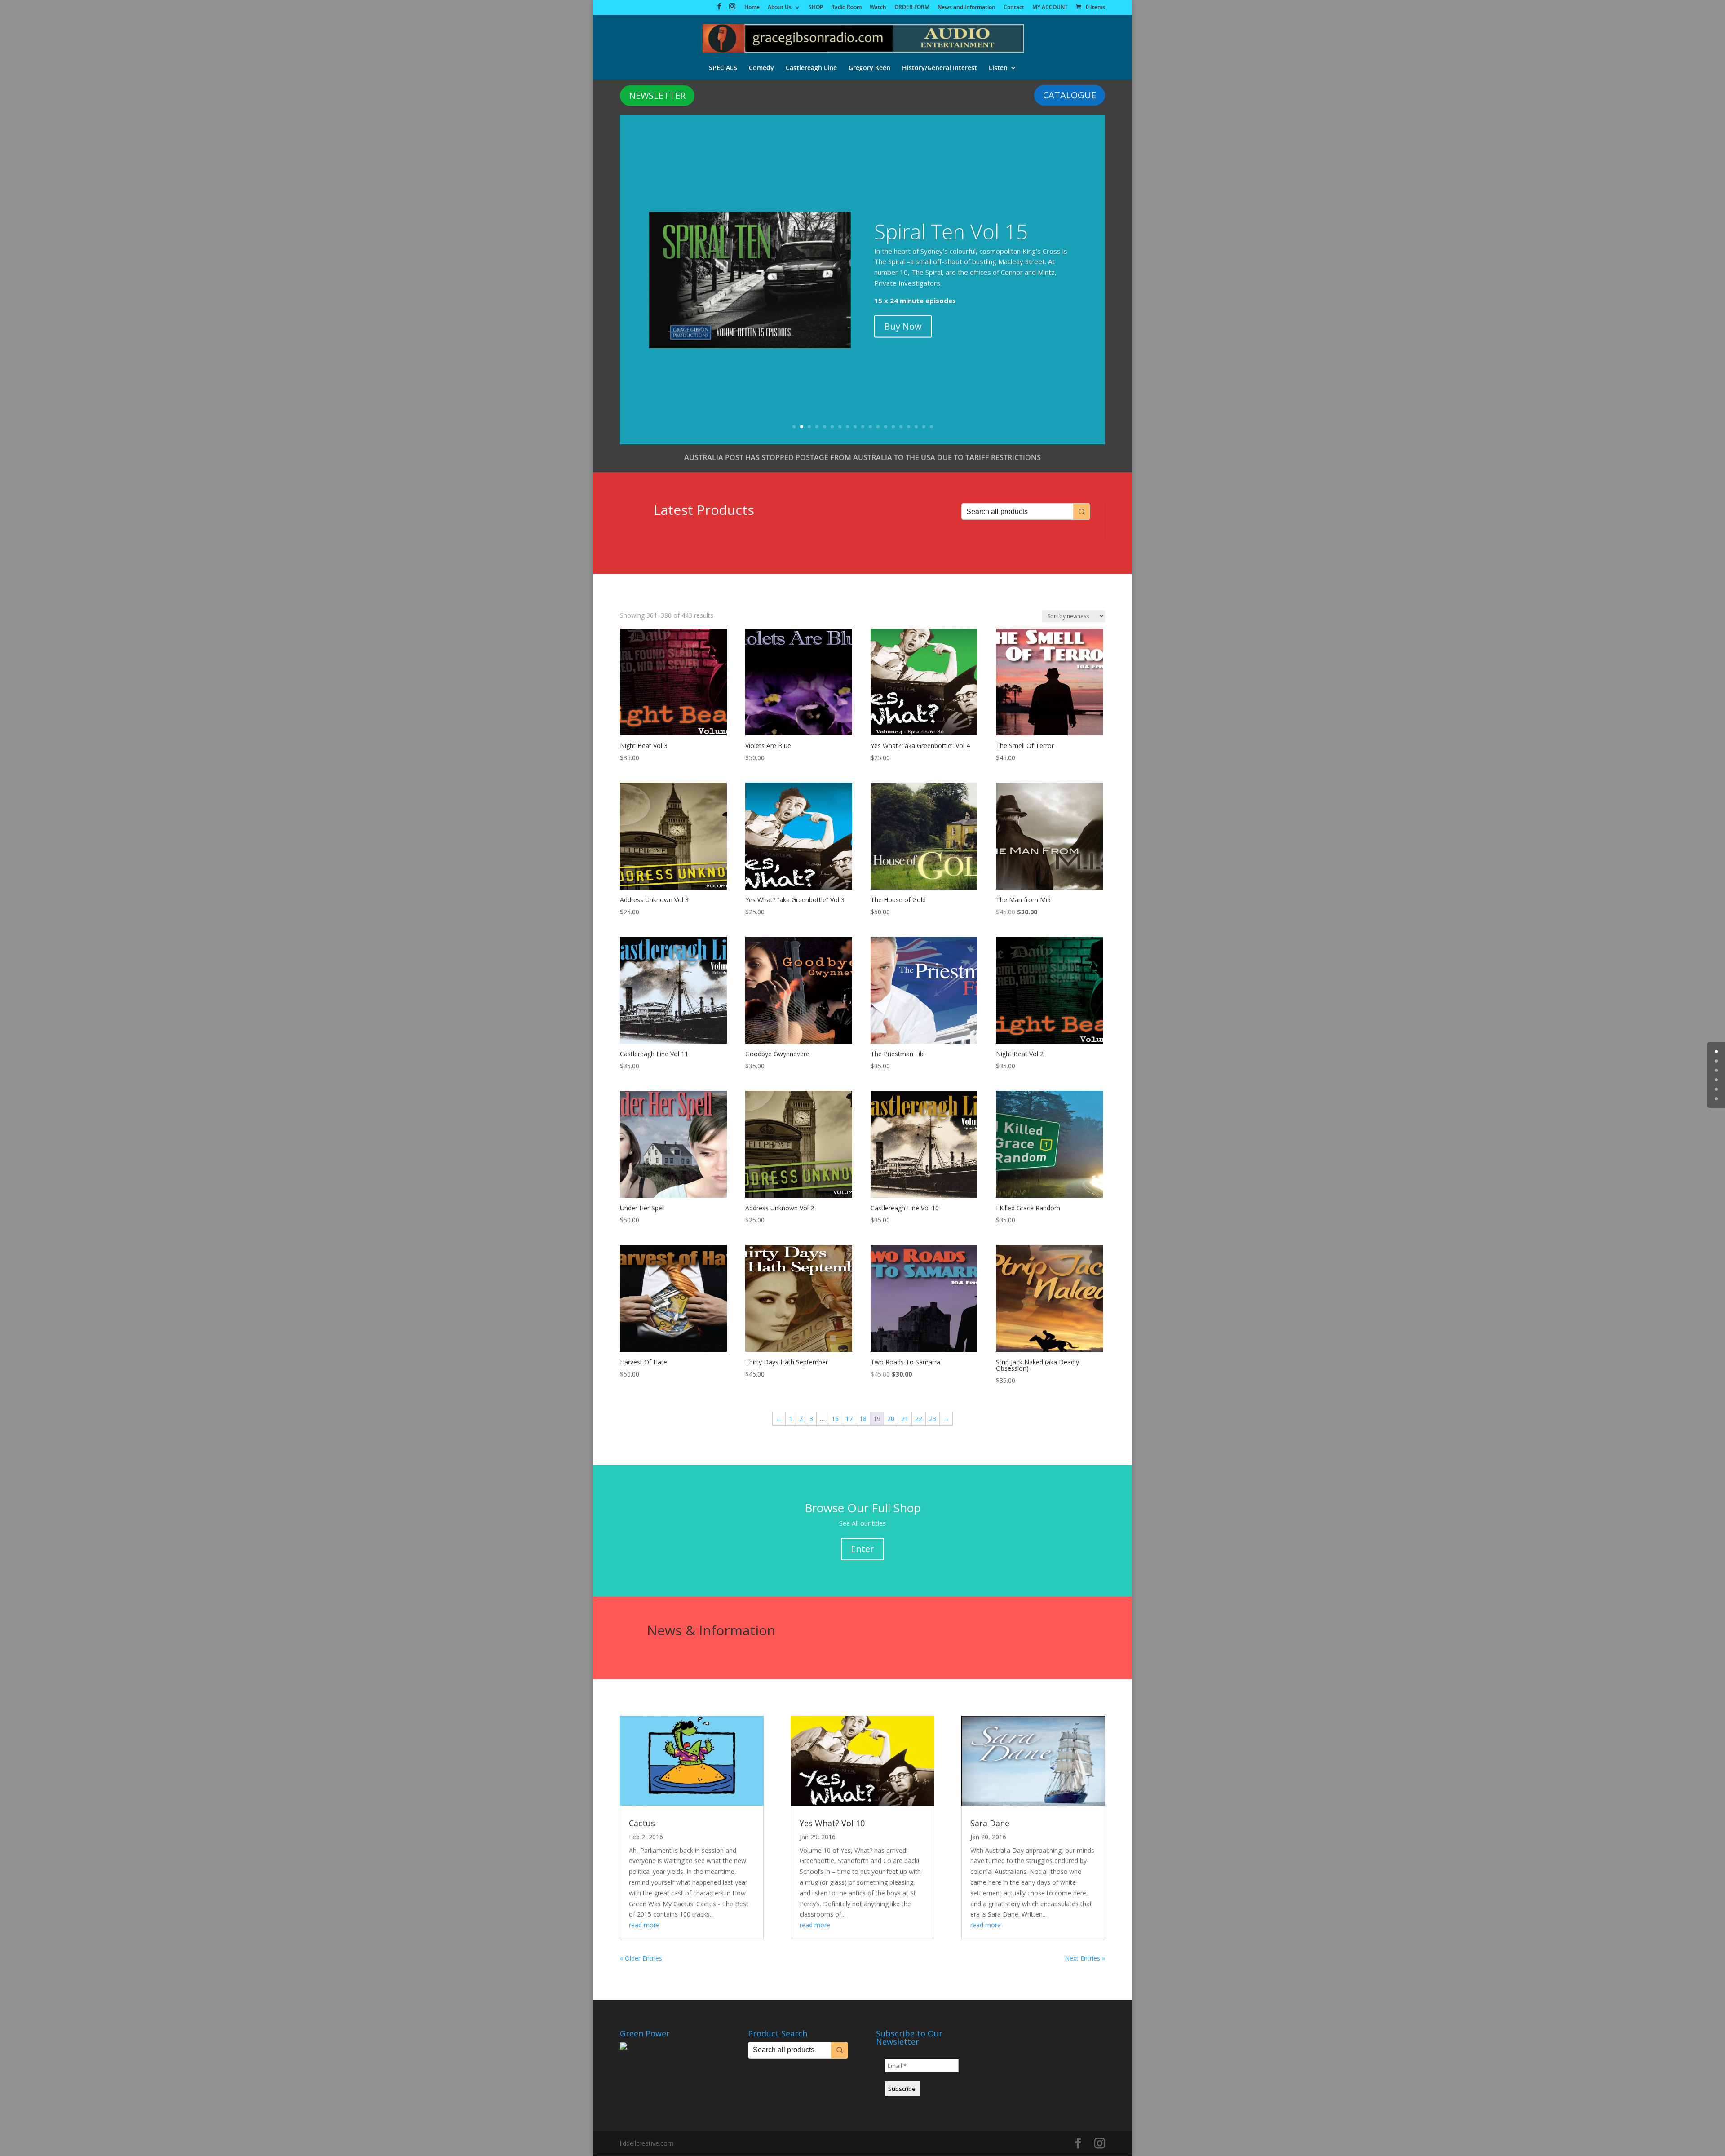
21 (905, 1419)
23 (933, 1419)
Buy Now (903, 325)
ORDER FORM (912, 8)
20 (891, 1419)
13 (886, 427)
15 (901, 427)
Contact (1014, 8)
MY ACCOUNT (1050, 8)
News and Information (966, 8)
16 (909, 427)
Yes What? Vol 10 (832, 1823)
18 (924, 427)
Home (752, 8)
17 (916, 427)
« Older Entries (641, 1958)
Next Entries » (1085, 1958)
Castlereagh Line (811, 68)
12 (878, 427)
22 (919, 1419)
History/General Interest (940, 68)
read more (644, 1925)
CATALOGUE (1070, 95)
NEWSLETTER (657, 95)
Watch (878, 8)
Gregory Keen (869, 68)
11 (870, 427)
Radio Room (846, 8)
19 (931, 427)
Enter (862, 1549)
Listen (998, 68)
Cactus (642, 1823)
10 (863, 427)
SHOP (816, 8)
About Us (780, 8)
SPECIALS (723, 68)
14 (893, 427)
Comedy (761, 68)
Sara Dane (990, 1823)
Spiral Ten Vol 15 (951, 230)
